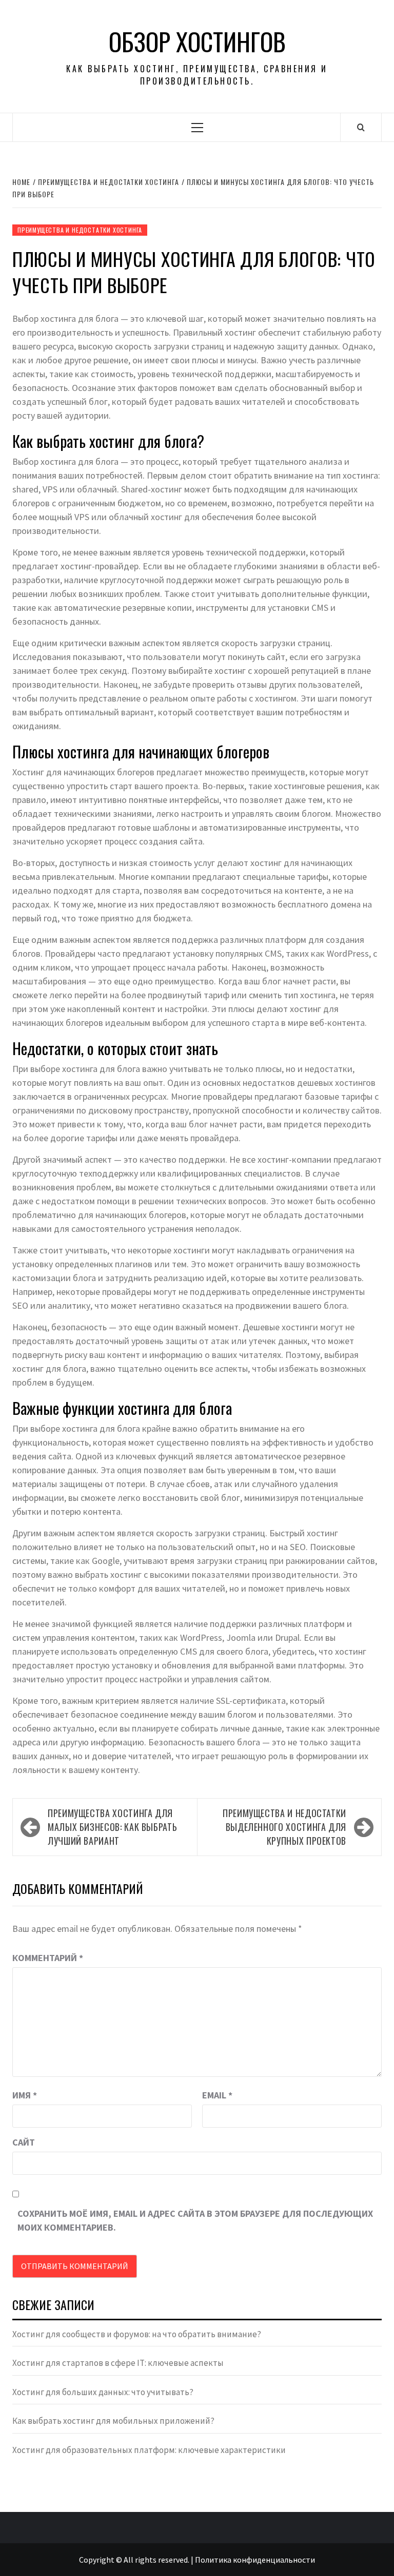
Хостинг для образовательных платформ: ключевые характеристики (149, 2450)
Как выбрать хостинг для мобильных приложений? (113, 2421)
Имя (25, 2095)
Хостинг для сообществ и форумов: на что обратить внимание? (137, 2334)
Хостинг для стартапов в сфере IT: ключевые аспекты (118, 2363)
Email (217, 2095)
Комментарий (48, 1958)
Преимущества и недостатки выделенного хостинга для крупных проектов (284, 1827)
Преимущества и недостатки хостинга (80, 230)
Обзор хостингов (197, 42)
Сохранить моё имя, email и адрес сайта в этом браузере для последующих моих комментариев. (195, 2220)
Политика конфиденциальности (255, 2560)
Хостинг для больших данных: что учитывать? (103, 2392)
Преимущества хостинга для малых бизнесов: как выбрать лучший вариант (112, 1827)
